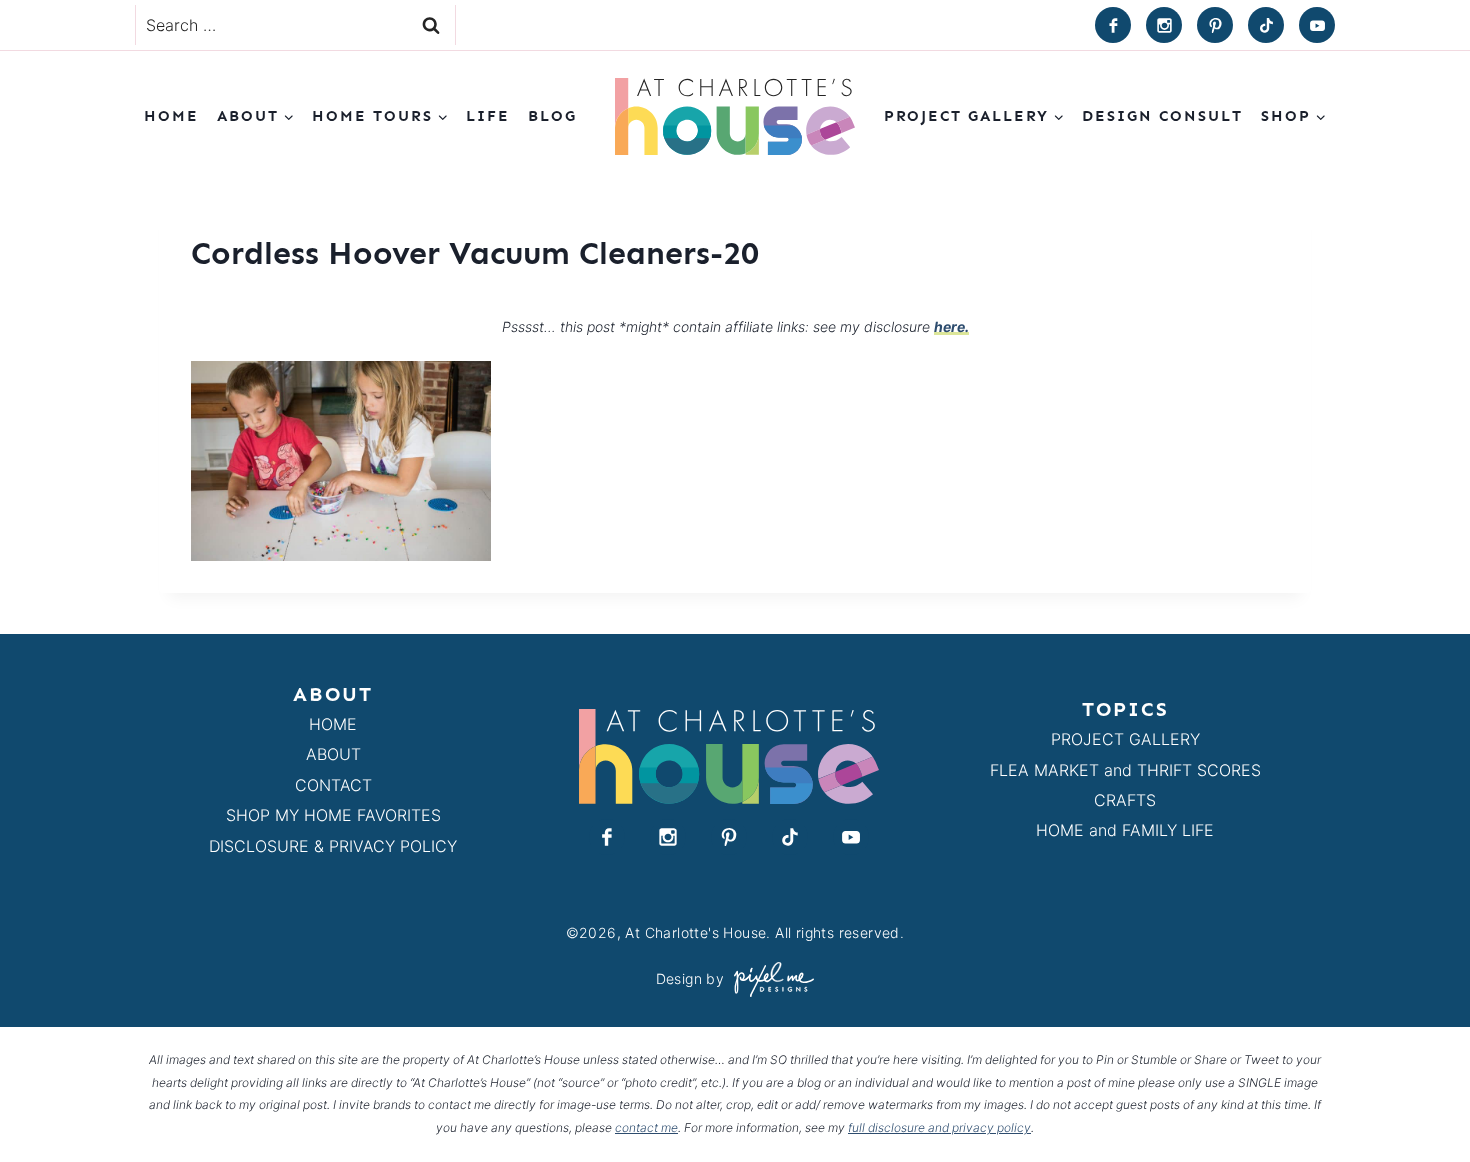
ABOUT (333, 754)
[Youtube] (1317, 25)
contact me (646, 1127)
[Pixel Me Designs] (769, 979)
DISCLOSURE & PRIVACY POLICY (333, 846)
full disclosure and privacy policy (939, 1127)
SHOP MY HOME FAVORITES (333, 815)
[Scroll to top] (1418, 1100)
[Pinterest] (1215, 25)
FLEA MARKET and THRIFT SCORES (1125, 770)
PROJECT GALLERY (1125, 739)
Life (488, 116)
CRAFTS (1125, 800)
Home (171, 116)
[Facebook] (1113, 25)
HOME (333, 724)
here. (951, 326)
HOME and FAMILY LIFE (1125, 830)
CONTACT (333, 785)
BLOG (552, 116)
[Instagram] (1164, 25)
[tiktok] (1266, 25)
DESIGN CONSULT (1162, 116)
